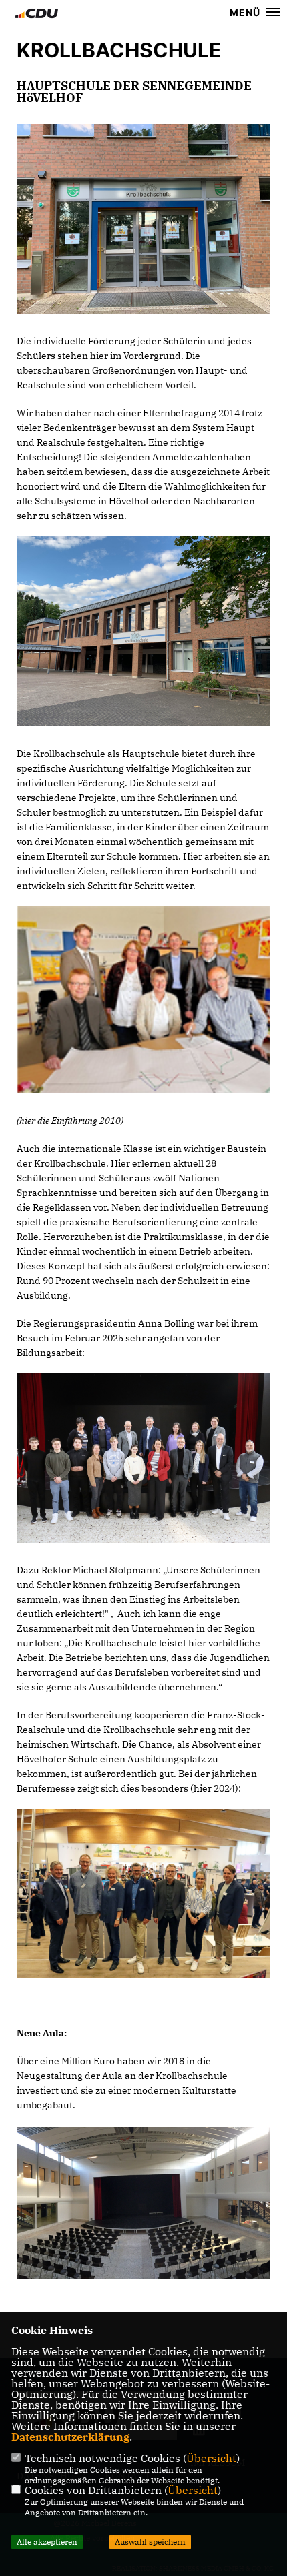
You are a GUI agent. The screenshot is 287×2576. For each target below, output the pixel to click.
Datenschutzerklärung (70, 2437)
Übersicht (211, 2458)
